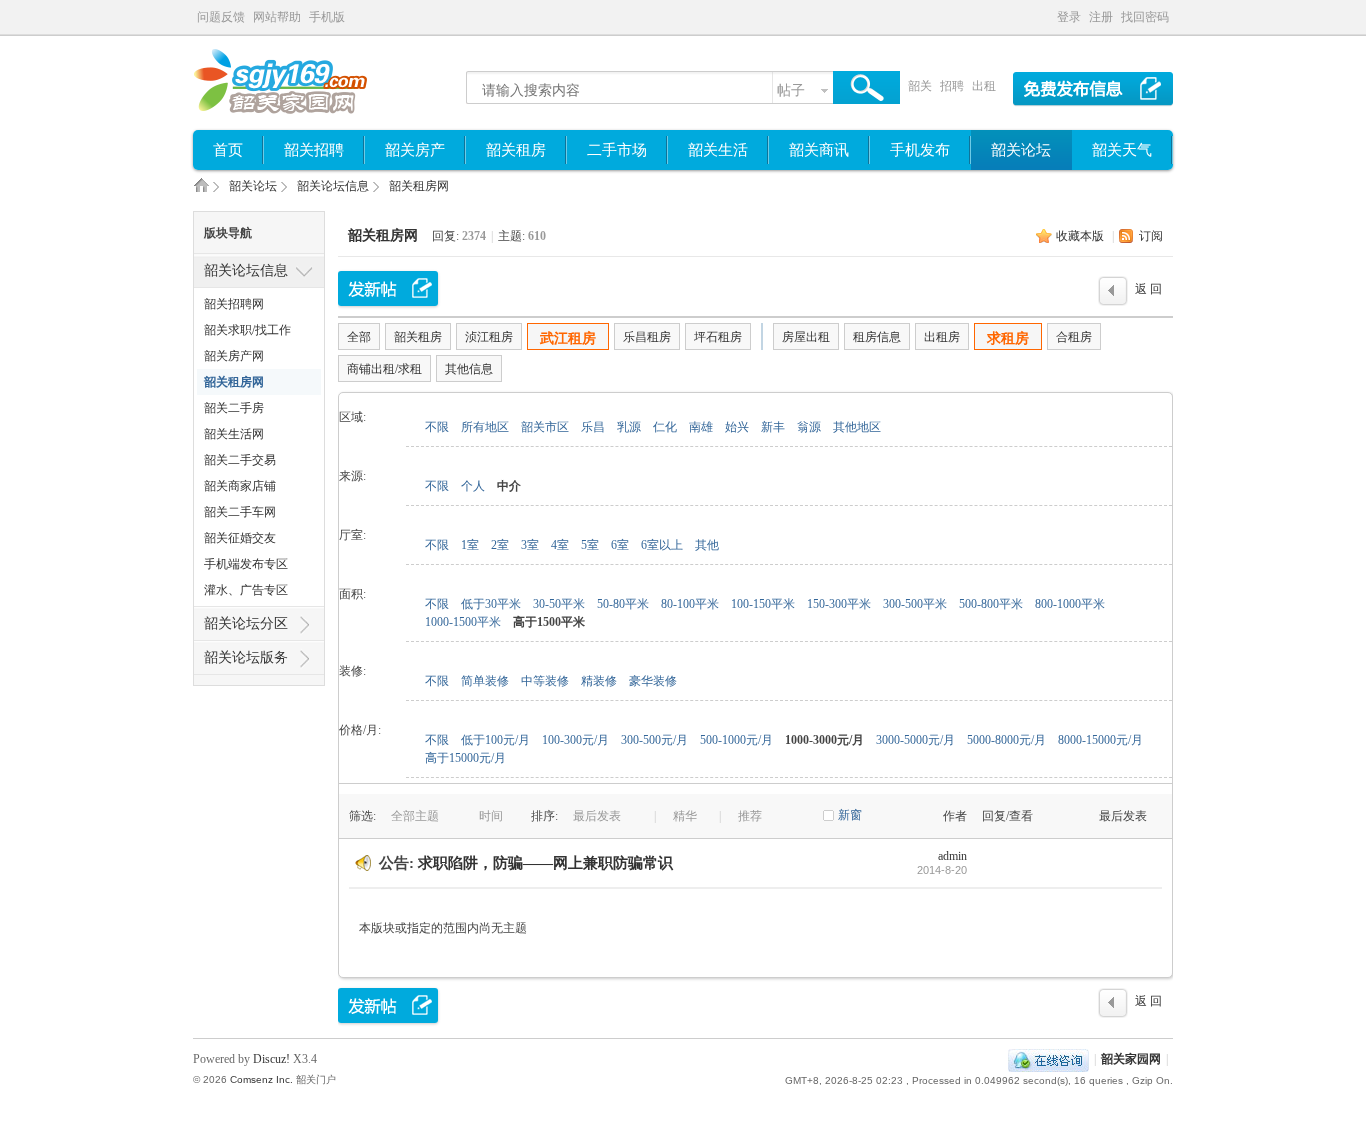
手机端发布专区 (246, 564)
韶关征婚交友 (240, 538)
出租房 (942, 337)
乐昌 (593, 427)
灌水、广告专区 (246, 590)
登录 (1069, 17)
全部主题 (416, 816)
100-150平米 (763, 604)
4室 (560, 545)
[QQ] (1048, 1059)
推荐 (750, 816)
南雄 (701, 427)
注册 (1101, 17)
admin (952, 856)
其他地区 (857, 427)
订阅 (1151, 236)
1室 (470, 545)
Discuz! (271, 1059)
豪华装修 (653, 681)
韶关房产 (415, 150)
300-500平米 (915, 604)
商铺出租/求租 (384, 369)
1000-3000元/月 (824, 740)
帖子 (791, 90)
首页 (228, 150)
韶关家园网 (201, 191)
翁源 (809, 427)
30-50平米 (559, 604)
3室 (530, 545)
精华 (685, 816)
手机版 (327, 17)
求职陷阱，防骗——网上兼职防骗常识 (545, 863)
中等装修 (545, 681)
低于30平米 (491, 604)
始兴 (737, 427)
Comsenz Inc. (261, 1079)
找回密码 (1145, 17)
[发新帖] (388, 288)
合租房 (1074, 337)
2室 (500, 545)
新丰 (773, 427)
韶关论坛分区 (246, 623)
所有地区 (485, 427)
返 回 (1148, 289)
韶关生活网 (234, 434)
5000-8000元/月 (1006, 740)
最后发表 (598, 816)
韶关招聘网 (234, 304)
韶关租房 (516, 150)
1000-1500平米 (463, 622)
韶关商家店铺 (240, 486)
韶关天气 (1122, 150)
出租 (984, 86)
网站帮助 (277, 17)
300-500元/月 (654, 740)
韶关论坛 (1021, 150)
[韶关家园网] (301, 113)
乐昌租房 (647, 337)
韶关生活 (718, 150)
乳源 (629, 427)
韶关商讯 (819, 150)
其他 (707, 545)
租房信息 (877, 337)
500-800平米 (991, 604)
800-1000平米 (1070, 604)
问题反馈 (221, 17)
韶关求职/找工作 (247, 330)
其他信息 (469, 369)
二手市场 (617, 150)
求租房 (1008, 338)
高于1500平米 (549, 622)
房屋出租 (806, 337)
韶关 (920, 86)
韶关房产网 (234, 356)
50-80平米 (623, 604)
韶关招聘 (314, 150)
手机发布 (920, 150)
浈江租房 (489, 337)
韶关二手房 (234, 408)
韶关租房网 (419, 186)
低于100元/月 (495, 740)
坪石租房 (718, 337)
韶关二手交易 (240, 460)
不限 (437, 427)
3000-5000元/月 (915, 740)
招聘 (952, 86)
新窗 (850, 815)
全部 (359, 337)
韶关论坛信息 (333, 186)
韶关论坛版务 (246, 657)
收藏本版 (1080, 236)
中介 (509, 486)
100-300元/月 (575, 740)
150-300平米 (839, 604)
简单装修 (485, 681)
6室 (620, 545)
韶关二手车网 (240, 512)
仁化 (665, 427)
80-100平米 (690, 604)
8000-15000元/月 (1100, 740)
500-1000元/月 (736, 740)
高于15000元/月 (465, 758)
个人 (473, 486)
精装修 (599, 681)
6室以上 (662, 545)
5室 (590, 545)
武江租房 (568, 338)
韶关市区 (545, 427)
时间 (492, 816)
